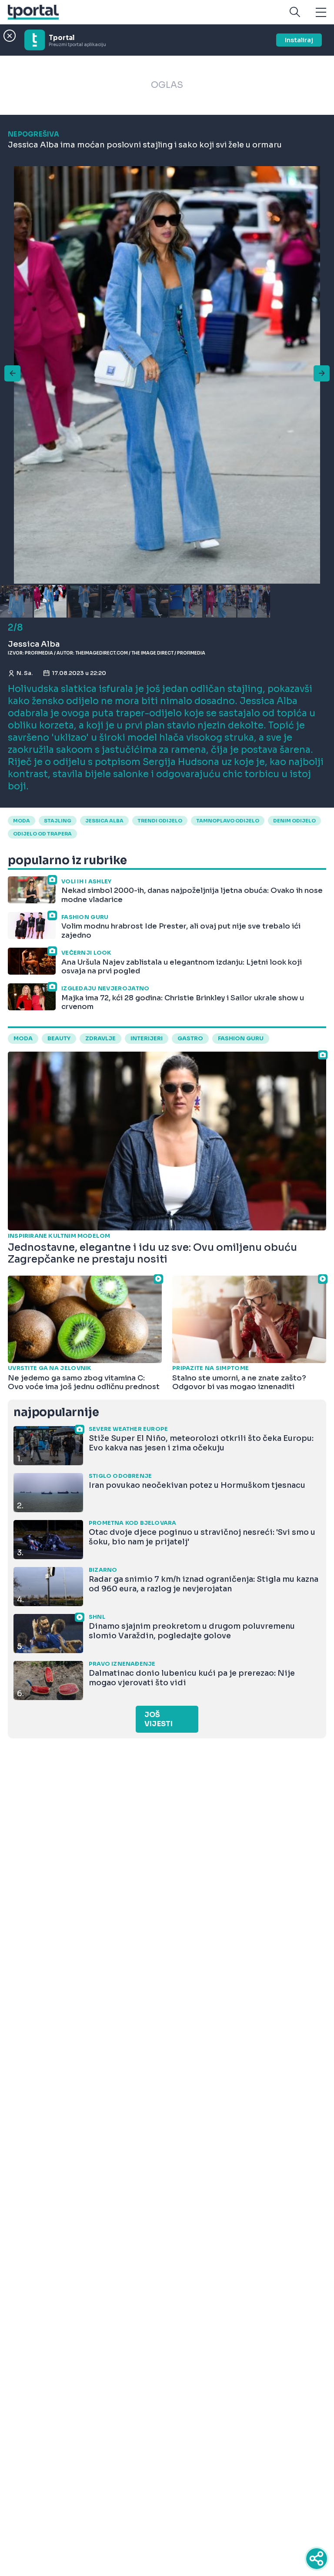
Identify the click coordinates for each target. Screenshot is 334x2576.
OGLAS (167, 85)
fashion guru (241, 1039)
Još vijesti (159, 1719)
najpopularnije (56, 1412)
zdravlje (100, 1039)
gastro (190, 1039)
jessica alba (104, 821)
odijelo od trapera (42, 834)
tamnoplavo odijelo (228, 821)
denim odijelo (294, 821)
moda (22, 821)
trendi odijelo (160, 821)
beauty (59, 1039)
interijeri (147, 1039)
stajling (58, 821)
